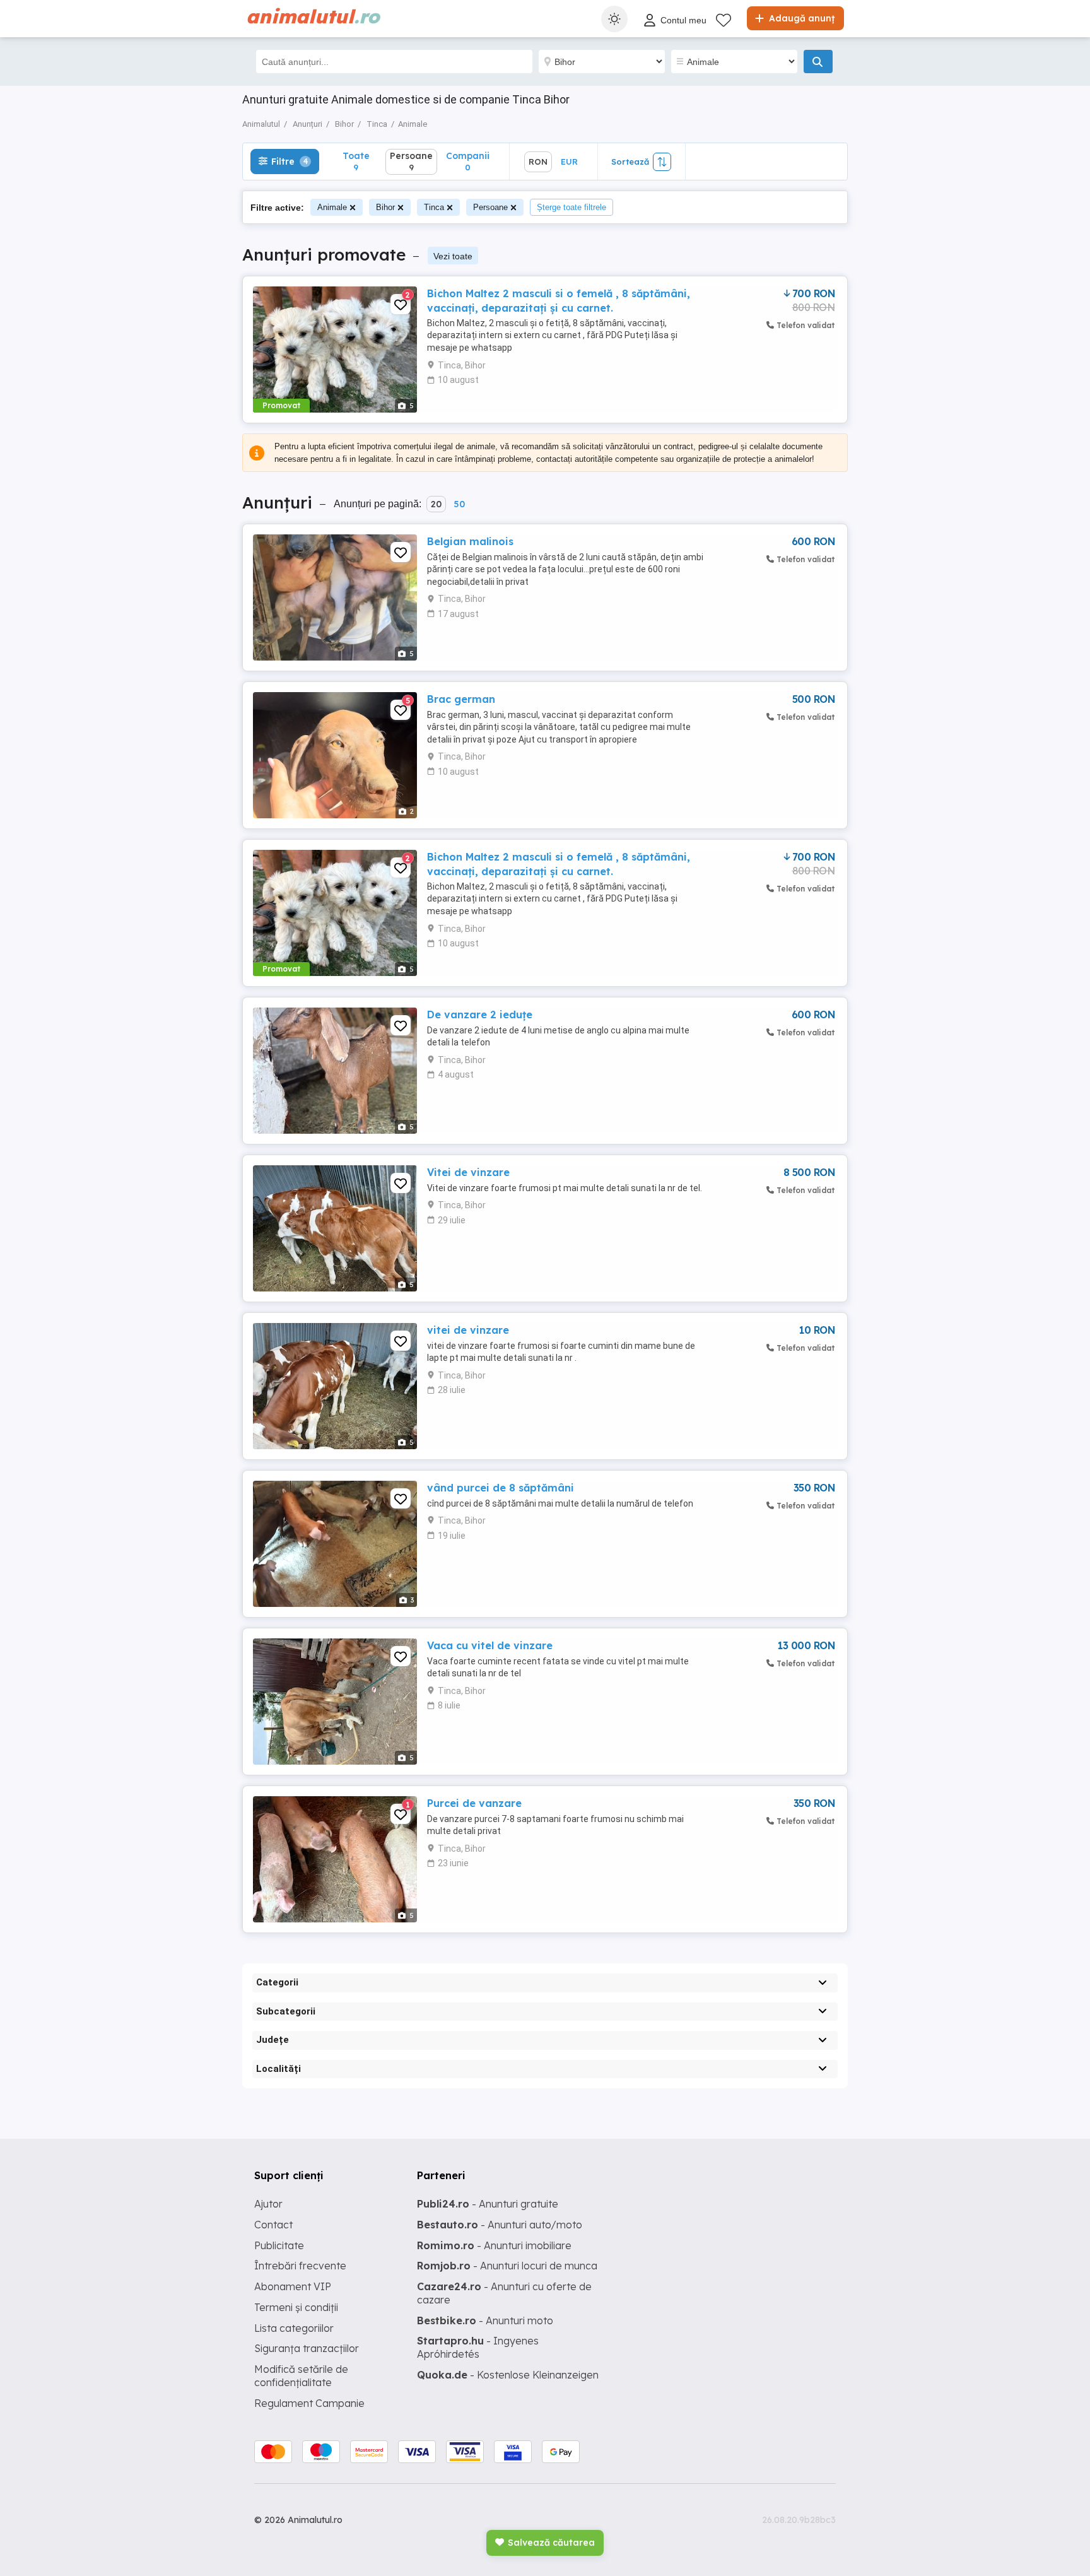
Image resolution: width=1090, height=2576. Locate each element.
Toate (356, 161)
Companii (468, 161)
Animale (332, 207)
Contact (273, 2225)
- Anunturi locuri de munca (507, 2266)
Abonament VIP (293, 2286)
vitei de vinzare (468, 1330)
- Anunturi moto (485, 2320)
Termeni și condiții (296, 2307)
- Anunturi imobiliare (494, 2245)
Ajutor (268, 2204)
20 (436, 504)
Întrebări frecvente (300, 2266)
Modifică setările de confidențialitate (301, 2376)
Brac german (461, 699)
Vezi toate (453, 256)
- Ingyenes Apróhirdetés (478, 2347)
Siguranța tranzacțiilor (307, 2348)
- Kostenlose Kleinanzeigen (508, 2375)
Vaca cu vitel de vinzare (490, 1645)
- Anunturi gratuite (488, 2204)
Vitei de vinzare (468, 1172)
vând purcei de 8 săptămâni (501, 1488)
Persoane (490, 207)
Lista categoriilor (294, 2328)
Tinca (434, 207)
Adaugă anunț (800, 18)
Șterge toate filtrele (571, 207)
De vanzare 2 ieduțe (480, 1015)
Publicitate (279, 2245)
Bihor (385, 207)
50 (459, 504)
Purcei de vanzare (474, 1803)
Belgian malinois (470, 541)
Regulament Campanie (309, 2403)
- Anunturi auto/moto (500, 2225)
